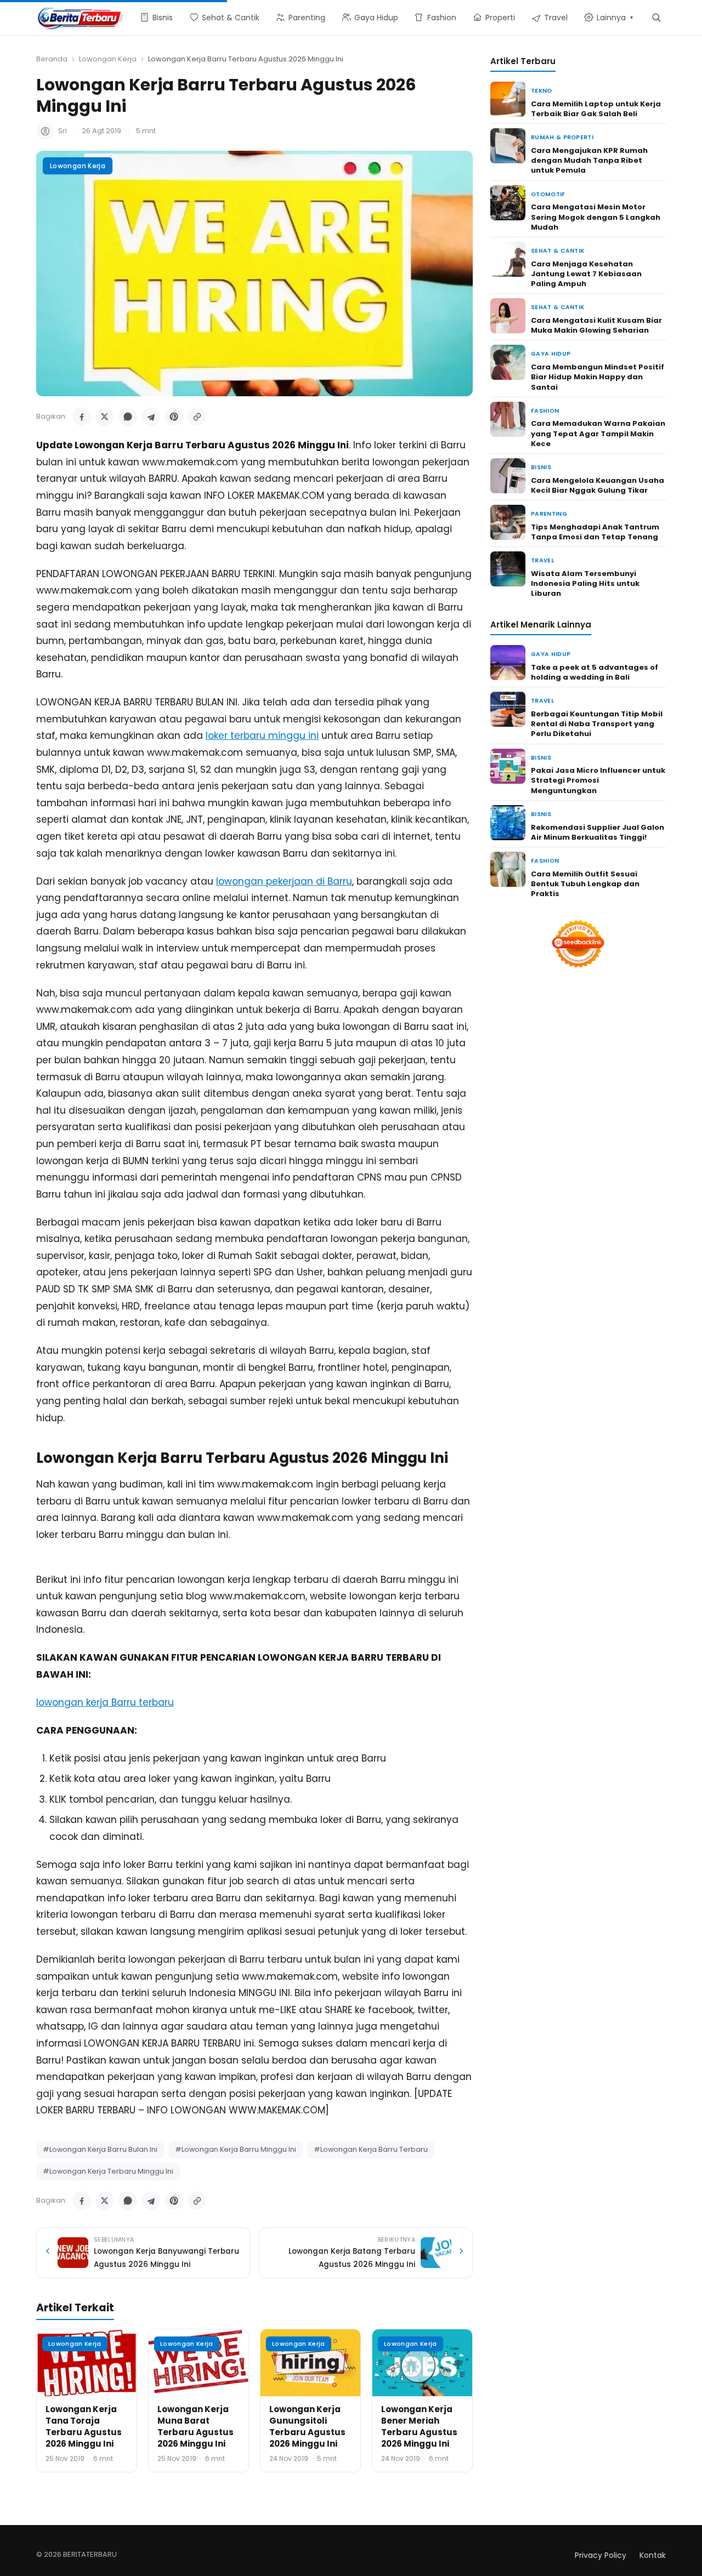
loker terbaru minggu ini (262, 736)
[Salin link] (197, 417)
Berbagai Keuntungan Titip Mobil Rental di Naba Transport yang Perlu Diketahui (597, 724)
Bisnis (541, 467)
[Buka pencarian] (656, 17)
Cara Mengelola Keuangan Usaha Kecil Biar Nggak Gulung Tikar (598, 485)
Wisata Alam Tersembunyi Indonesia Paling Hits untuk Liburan (585, 583)
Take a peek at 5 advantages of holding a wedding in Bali (595, 672)
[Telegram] (151, 417)
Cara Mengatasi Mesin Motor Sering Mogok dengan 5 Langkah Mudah (596, 217)
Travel (542, 560)
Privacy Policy (601, 2555)
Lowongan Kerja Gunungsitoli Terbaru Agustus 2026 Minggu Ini (307, 2426)
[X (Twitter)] (105, 417)
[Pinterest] (174, 417)
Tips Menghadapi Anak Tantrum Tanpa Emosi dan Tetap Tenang (595, 532)
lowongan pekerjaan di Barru (284, 881)
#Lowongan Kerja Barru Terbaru (371, 2149)
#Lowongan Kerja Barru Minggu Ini (236, 2149)
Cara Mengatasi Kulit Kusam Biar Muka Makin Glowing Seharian (596, 325)
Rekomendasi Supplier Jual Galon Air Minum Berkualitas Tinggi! (598, 832)
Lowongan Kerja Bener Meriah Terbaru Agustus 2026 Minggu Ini (419, 2426)
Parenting (549, 514)
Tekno (542, 91)
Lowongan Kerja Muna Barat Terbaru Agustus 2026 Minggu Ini (196, 2426)
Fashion (545, 411)
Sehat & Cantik (557, 251)
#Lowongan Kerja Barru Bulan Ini (100, 2149)
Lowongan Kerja (108, 59)
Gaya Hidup (551, 354)
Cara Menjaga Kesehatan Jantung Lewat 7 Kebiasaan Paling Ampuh (586, 274)
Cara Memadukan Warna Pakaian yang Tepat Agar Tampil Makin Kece (598, 433)
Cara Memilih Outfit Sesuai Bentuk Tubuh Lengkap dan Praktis (585, 884)
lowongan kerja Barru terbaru (105, 1702)
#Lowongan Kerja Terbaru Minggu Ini (108, 2171)
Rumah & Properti (562, 137)
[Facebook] (82, 417)
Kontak (653, 2555)
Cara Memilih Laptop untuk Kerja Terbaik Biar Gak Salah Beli (596, 109)
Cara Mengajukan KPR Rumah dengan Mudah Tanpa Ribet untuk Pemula (589, 160)
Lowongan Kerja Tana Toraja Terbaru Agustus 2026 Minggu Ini (84, 2426)
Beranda (52, 59)
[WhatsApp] (128, 417)
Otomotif (548, 194)
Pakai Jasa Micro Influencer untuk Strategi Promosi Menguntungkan (598, 780)
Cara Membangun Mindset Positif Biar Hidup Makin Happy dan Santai (598, 377)
